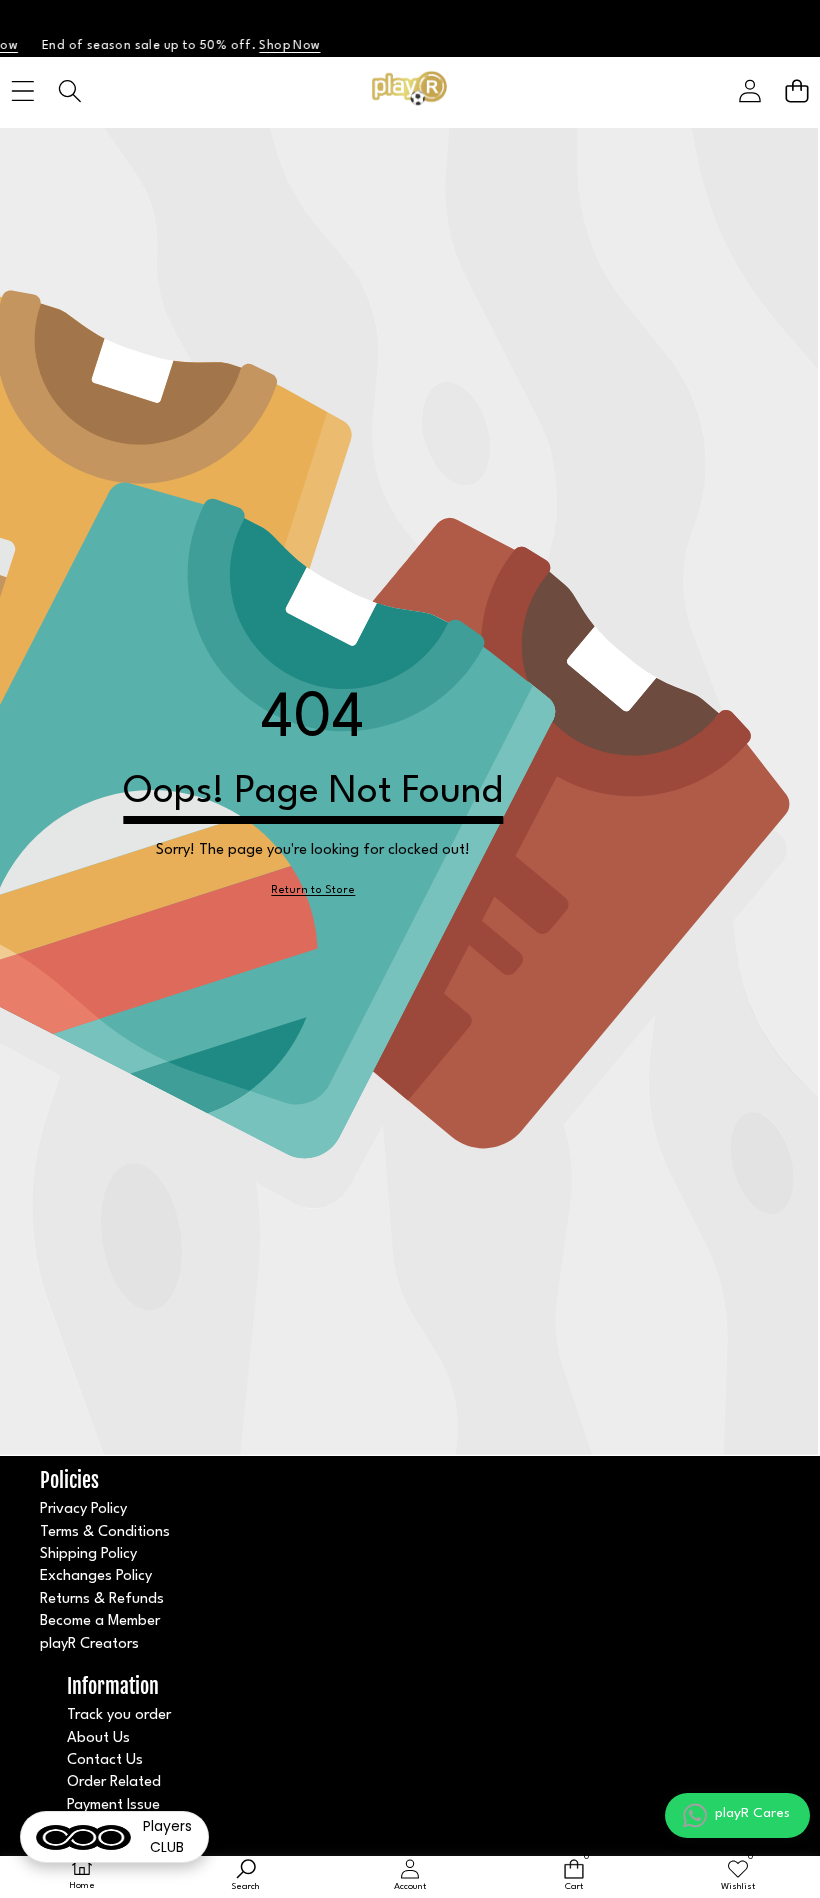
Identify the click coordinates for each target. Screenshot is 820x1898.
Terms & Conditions (105, 1532)
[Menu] (22, 90)
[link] (313, 891)
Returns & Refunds (102, 1599)
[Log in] (749, 90)
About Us (98, 1738)
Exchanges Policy (96, 1576)
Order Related (114, 1782)
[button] (796, 90)
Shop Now (265, 46)
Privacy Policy (83, 1509)
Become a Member (100, 1621)
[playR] (409, 91)
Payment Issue (113, 1805)
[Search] (69, 90)
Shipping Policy (88, 1554)
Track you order (119, 1715)
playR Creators (89, 1644)
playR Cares (752, 1813)
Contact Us (105, 1760)
